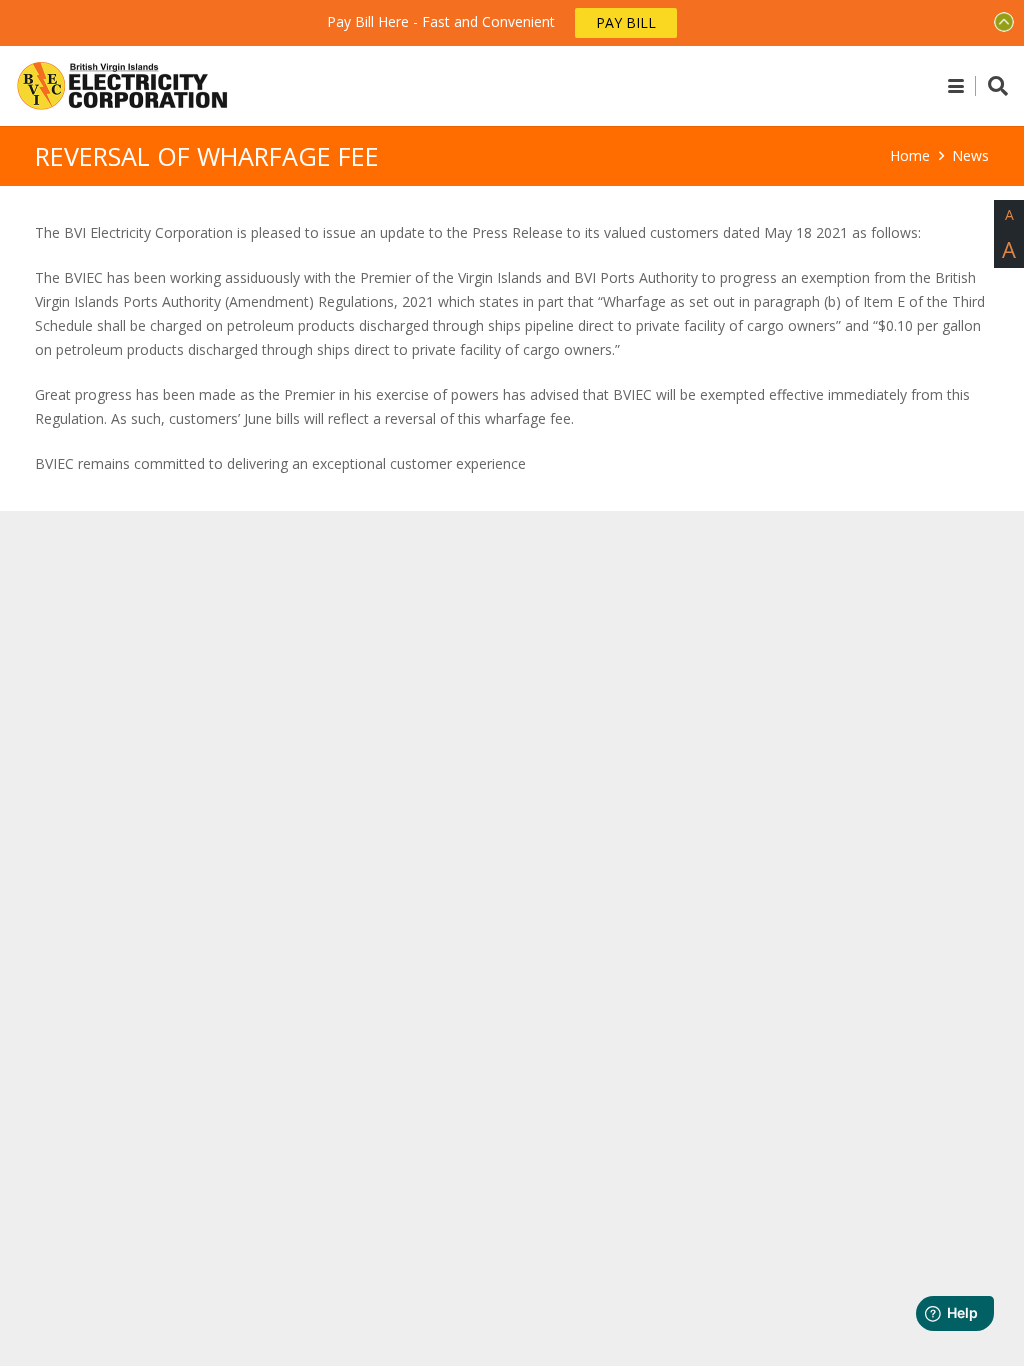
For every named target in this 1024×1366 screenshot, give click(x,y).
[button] (956, 86)
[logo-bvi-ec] (123, 86)
